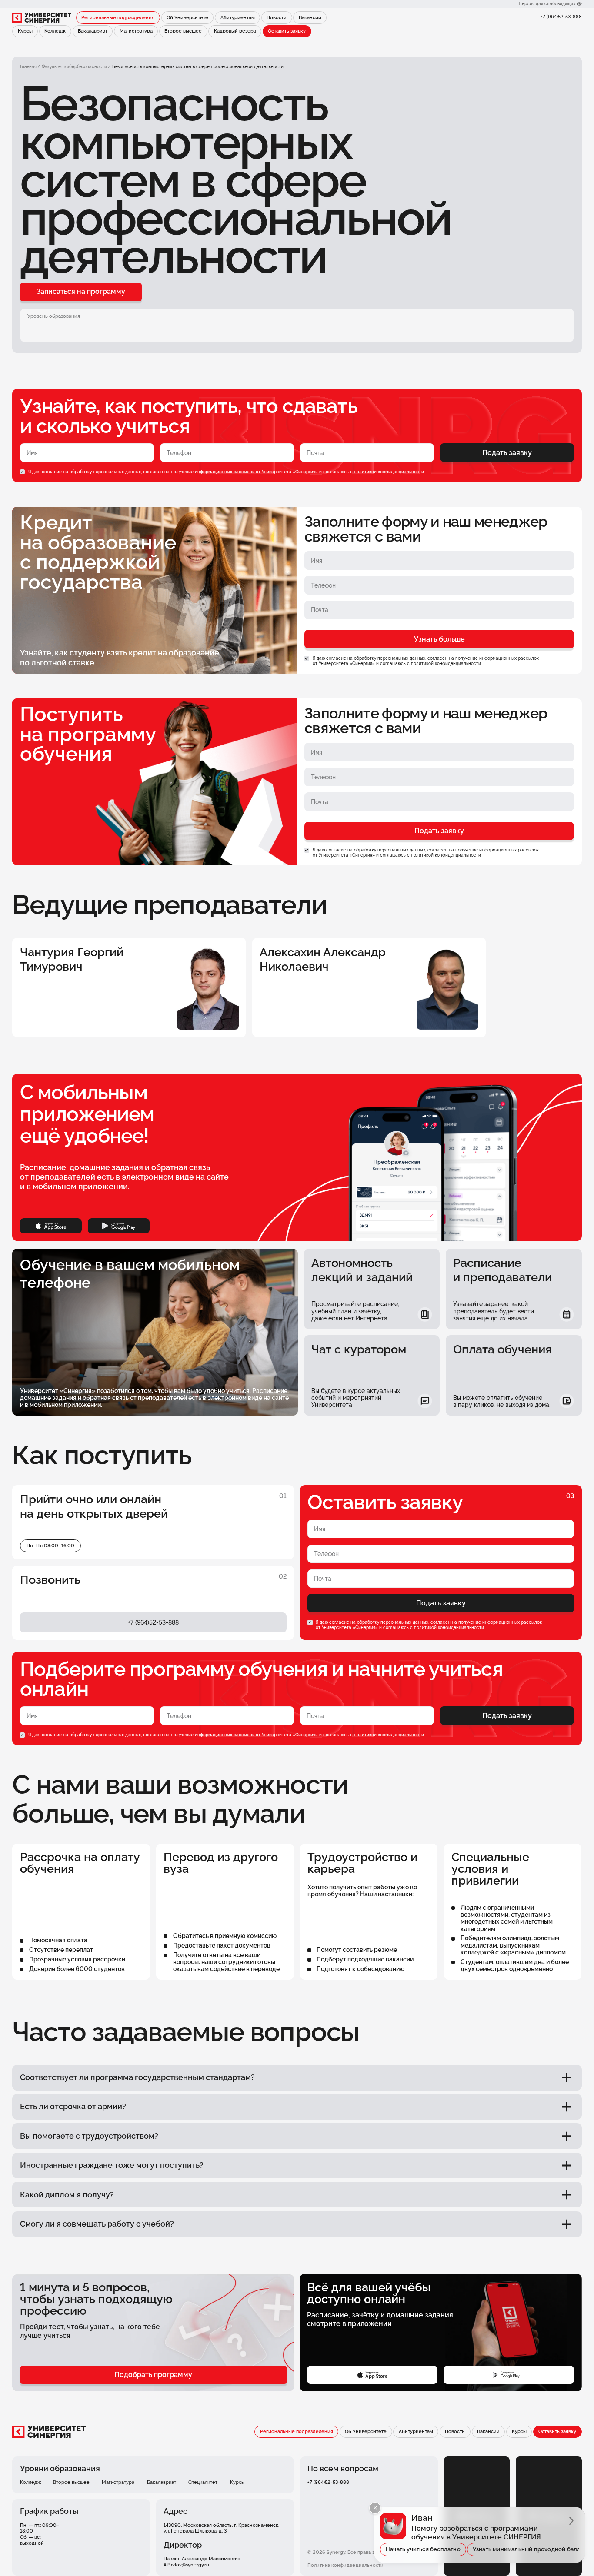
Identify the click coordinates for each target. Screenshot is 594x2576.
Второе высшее (183, 31)
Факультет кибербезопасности (74, 67)
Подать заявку (507, 453)
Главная (28, 67)
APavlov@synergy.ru (186, 2565)
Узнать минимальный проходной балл (527, 2549)
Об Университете (187, 17)
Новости (277, 17)
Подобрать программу (153, 2375)
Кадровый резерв (235, 31)
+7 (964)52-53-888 (561, 17)
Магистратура (136, 31)
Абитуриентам (238, 17)
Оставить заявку (287, 31)
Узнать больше (439, 639)
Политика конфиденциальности (345, 2565)
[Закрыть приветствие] (375, 2508)
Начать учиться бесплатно (423, 2549)
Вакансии (310, 17)
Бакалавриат (93, 31)
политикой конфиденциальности (389, 472)
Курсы (25, 31)
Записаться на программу (81, 291)
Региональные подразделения (118, 17)
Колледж (55, 31)
